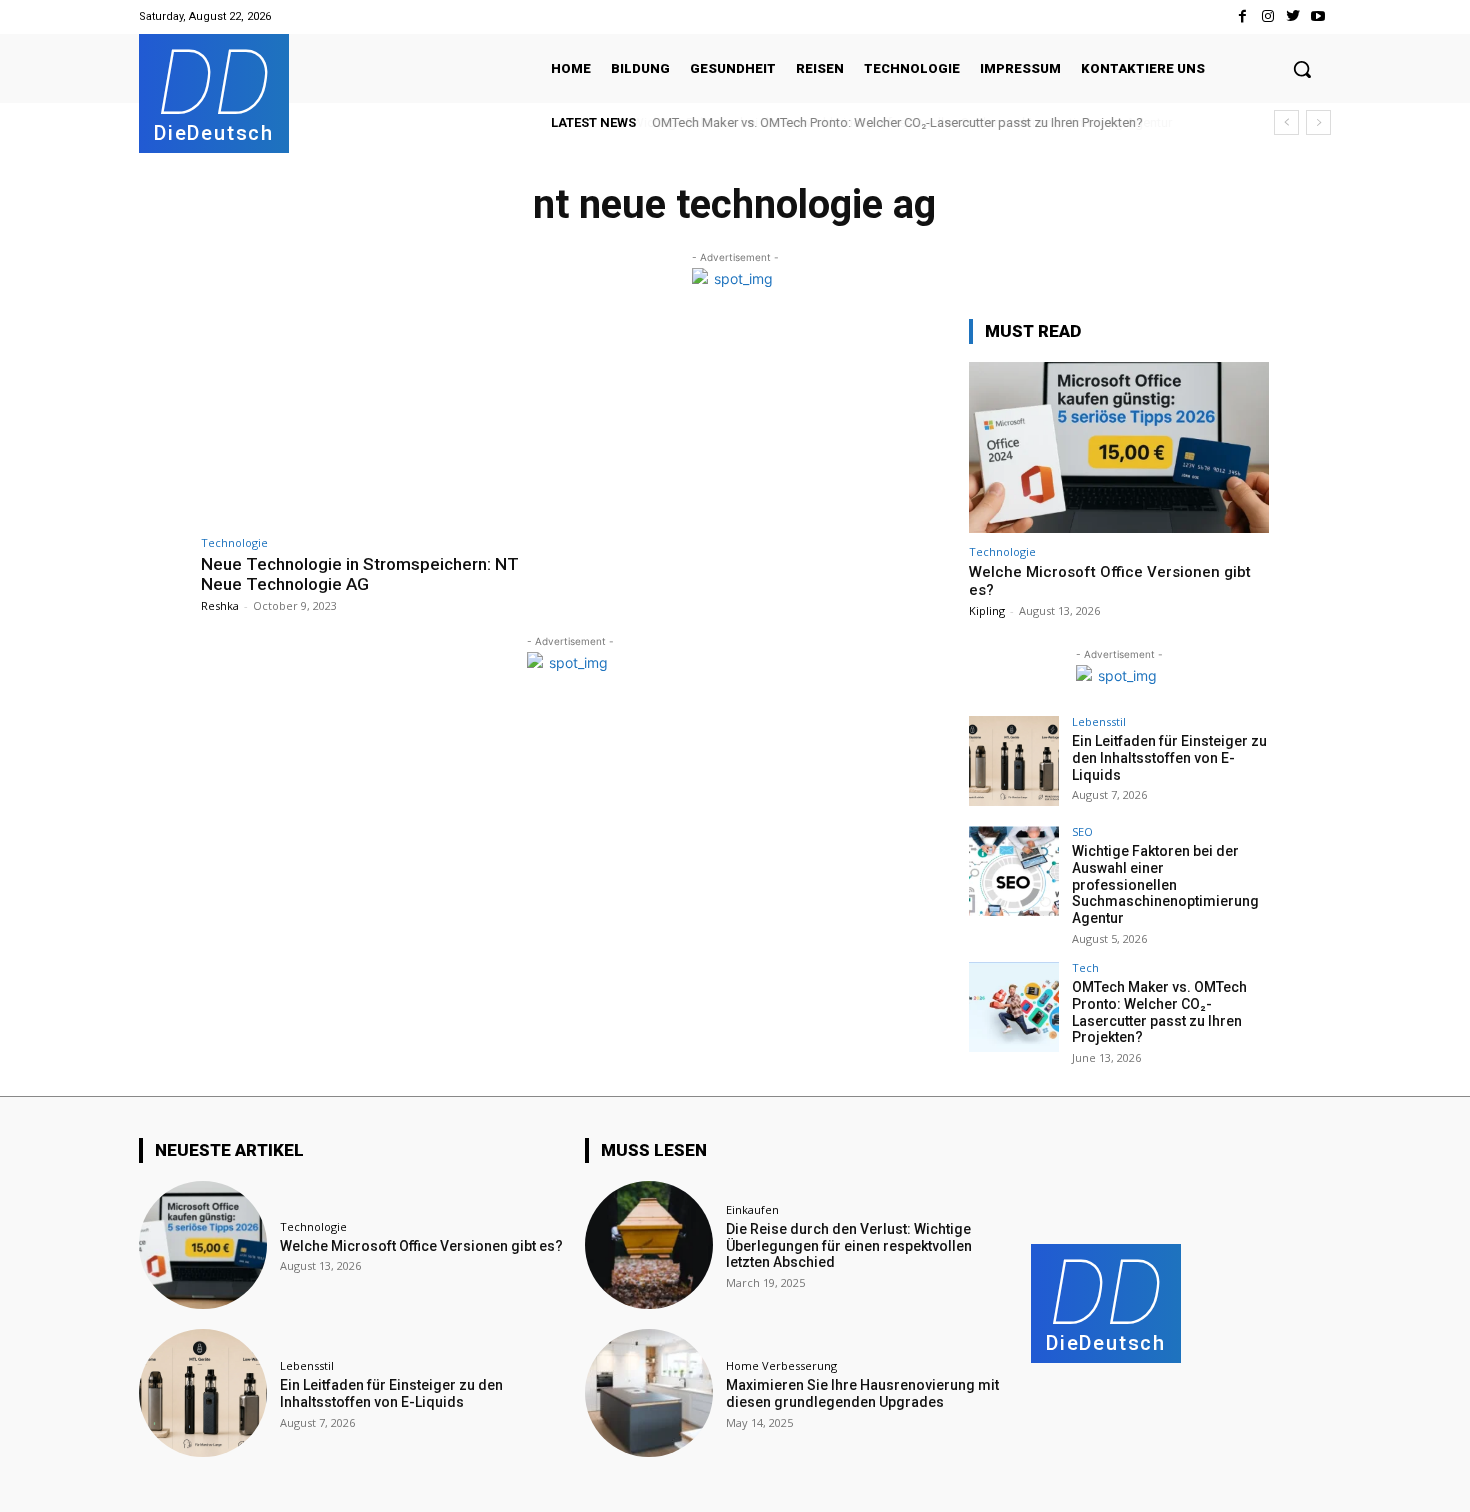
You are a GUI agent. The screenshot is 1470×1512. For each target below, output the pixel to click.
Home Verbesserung (781, 1365)
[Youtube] (1318, 16)
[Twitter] (1293, 16)
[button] (1302, 69)
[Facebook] (1242, 16)
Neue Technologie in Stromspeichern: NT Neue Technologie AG (360, 574)
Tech (1085, 967)
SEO (1082, 831)
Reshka (220, 605)
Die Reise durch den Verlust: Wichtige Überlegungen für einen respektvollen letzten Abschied (849, 1246)
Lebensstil (1099, 721)
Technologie (234, 542)
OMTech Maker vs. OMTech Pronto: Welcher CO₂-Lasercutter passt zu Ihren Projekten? (896, 122)
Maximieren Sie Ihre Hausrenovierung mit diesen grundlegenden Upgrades (862, 1393)
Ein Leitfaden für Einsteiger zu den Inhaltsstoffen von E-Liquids (1169, 758)
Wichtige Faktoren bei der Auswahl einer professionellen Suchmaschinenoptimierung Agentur (1165, 884)
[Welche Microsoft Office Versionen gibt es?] (1119, 447)
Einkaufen (752, 1209)
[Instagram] (1267, 16)
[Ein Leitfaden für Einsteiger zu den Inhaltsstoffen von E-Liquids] (1014, 761)
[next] (1318, 122)
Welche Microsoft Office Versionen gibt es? (421, 1246)
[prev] (1286, 122)
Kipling (987, 610)
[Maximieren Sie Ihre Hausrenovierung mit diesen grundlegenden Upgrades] (649, 1393)
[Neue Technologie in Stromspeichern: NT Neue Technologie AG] (380, 421)
